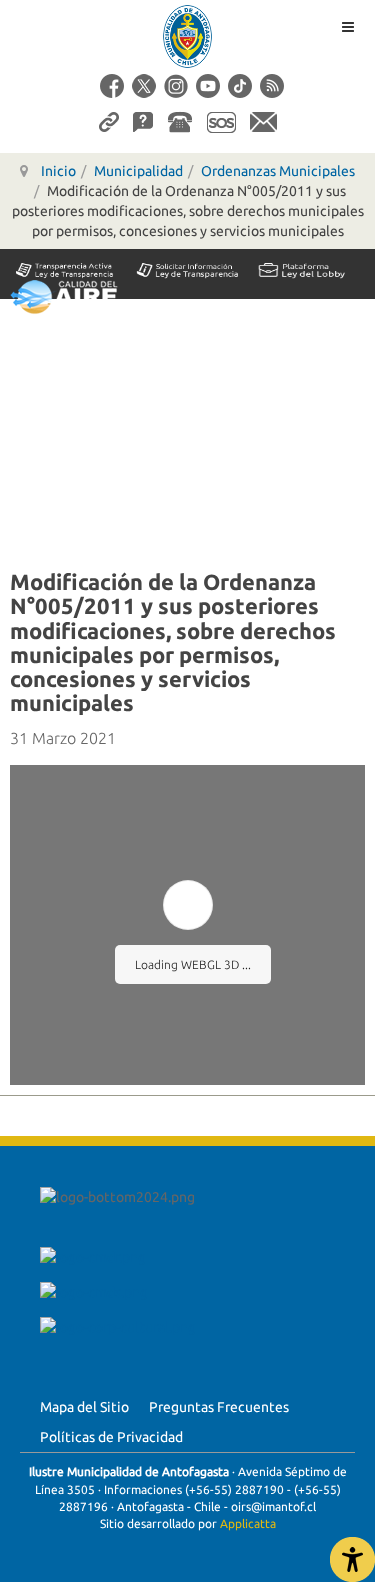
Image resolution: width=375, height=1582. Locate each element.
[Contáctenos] (263, 121)
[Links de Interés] (109, 121)
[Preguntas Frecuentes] (143, 121)
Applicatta (248, 1523)
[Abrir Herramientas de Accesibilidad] (352, 1559)
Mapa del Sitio (84, 1407)
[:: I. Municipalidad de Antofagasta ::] (188, 36)
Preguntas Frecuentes (219, 1407)
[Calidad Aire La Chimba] (64, 296)
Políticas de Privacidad (111, 1437)
